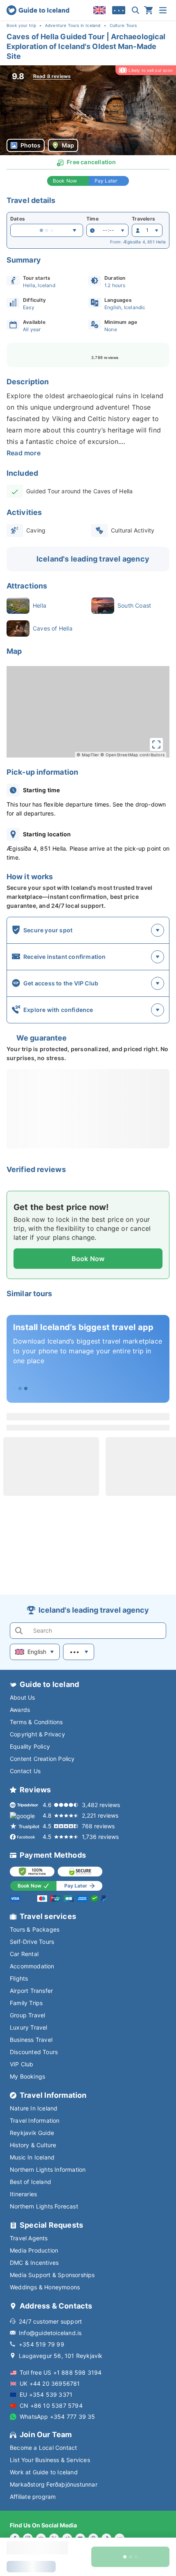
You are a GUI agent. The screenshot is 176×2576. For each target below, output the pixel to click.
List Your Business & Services (50, 2460)
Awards (20, 1710)
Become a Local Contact (43, 2448)
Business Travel (31, 2040)
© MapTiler (88, 755)
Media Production (34, 2250)
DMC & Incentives (34, 2263)
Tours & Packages (35, 1929)
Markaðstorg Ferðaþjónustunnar (54, 2484)
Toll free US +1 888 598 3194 (61, 2372)
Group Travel (27, 2015)
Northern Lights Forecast (44, 2206)
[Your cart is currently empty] (149, 10)
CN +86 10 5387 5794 (51, 2406)
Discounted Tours (34, 2052)
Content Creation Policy (42, 1759)
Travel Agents (29, 2238)
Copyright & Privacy (37, 1734)
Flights (19, 1978)
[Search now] (135, 10)
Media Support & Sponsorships (52, 2275)
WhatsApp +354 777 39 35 (58, 2417)
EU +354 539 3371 (46, 2394)
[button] (88, 110)
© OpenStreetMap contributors (132, 755)
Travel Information (35, 2120)
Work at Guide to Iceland (44, 2472)
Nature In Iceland (34, 2108)
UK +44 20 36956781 (50, 2383)
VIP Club (22, 2064)
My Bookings (27, 2076)
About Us (23, 1697)
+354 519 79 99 (42, 2344)
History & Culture (33, 2145)
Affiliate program (33, 2497)
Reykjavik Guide (32, 2133)
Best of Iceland (30, 2182)
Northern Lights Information (48, 2169)
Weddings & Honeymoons (45, 2287)
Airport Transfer (31, 1991)
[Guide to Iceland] (38, 10)
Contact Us (25, 1771)
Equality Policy (30, 1746)
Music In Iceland (32, 2157)
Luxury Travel (29, 2027)
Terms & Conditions (36, 1722)
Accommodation (32, 1966)
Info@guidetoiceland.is (50, 2333)
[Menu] (163, 10)
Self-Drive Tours (32, 1942)
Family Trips (26, 2003)
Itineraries (23, 2194)
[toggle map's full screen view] (156, 744)
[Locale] (99, 10)
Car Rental (24, 1954)
